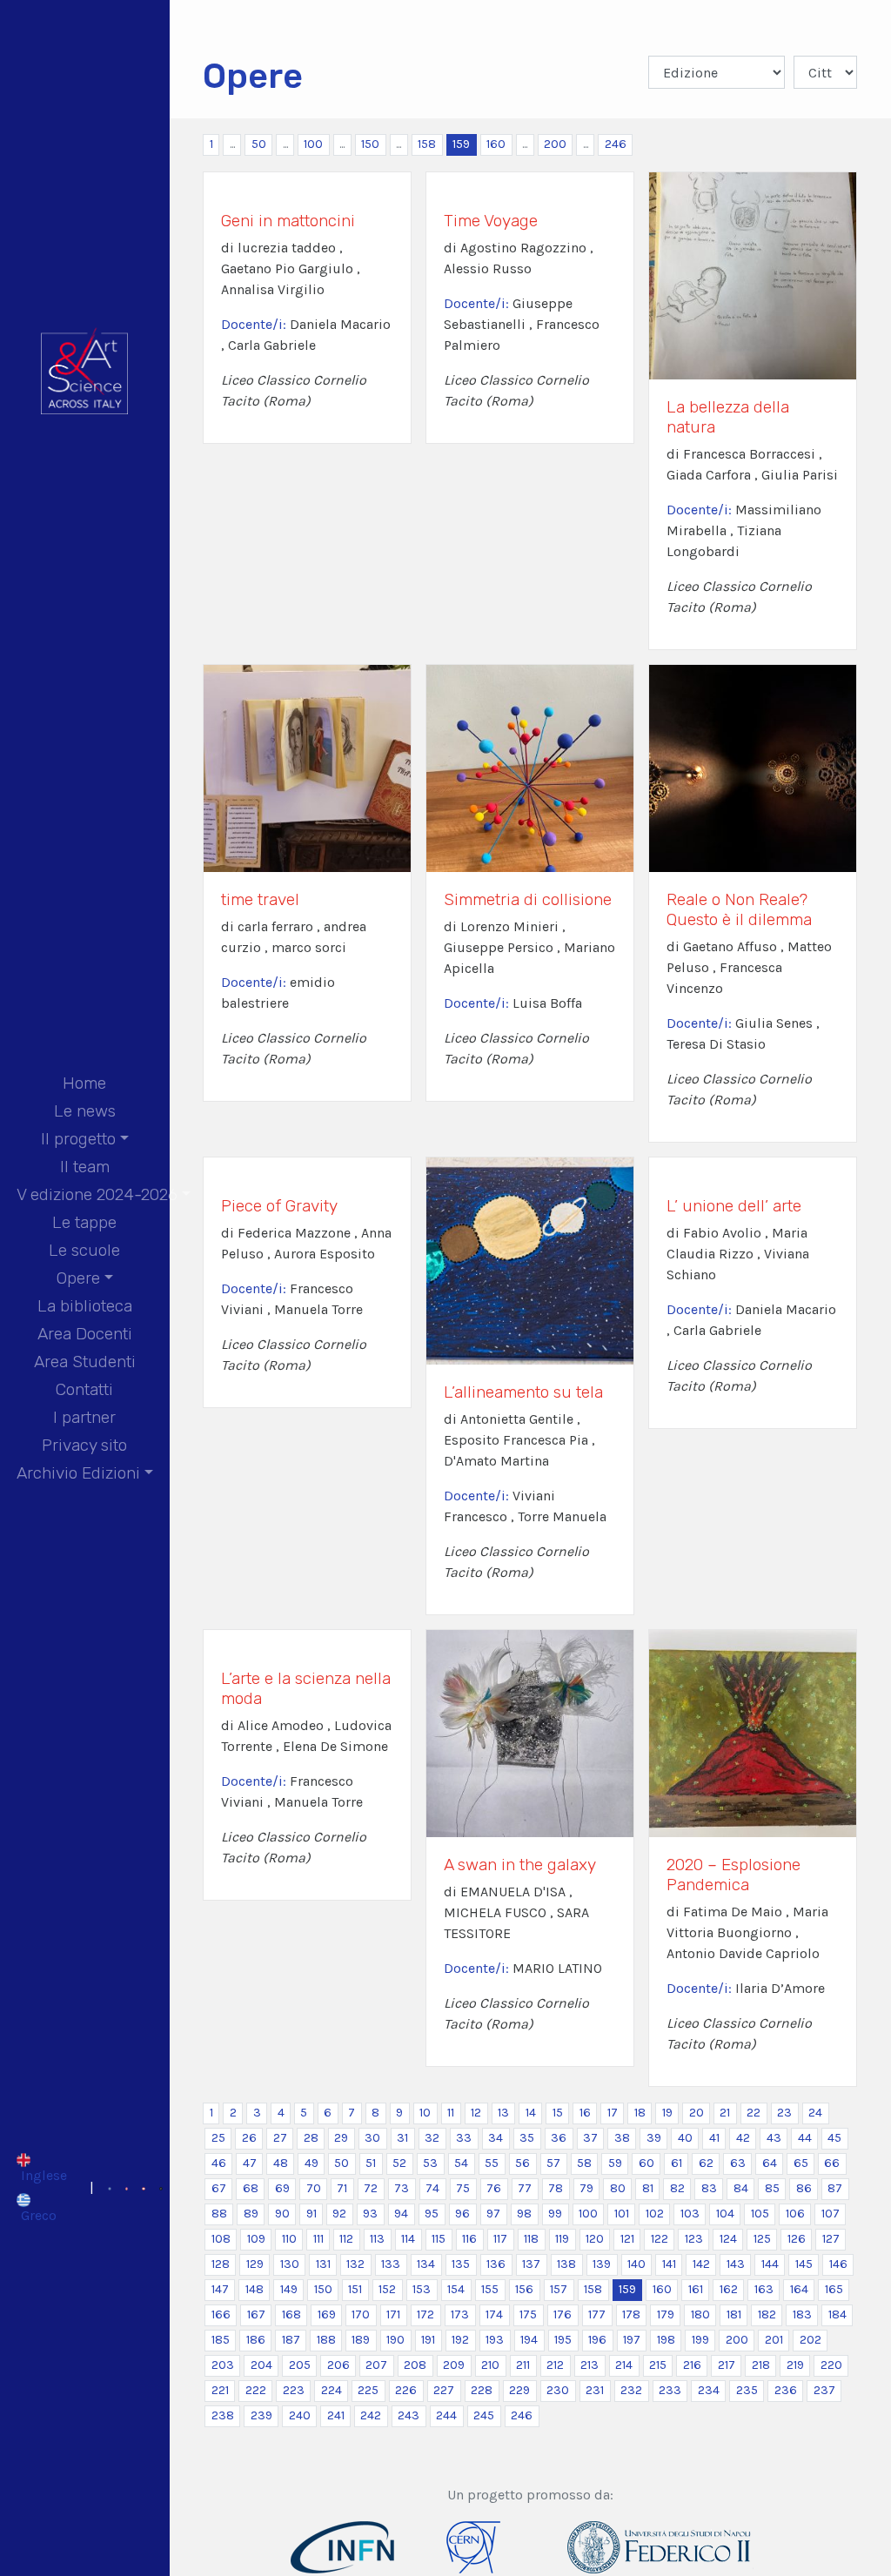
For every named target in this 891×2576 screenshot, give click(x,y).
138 (566, 2264)
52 (399, 2163)
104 (725, 2214)
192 (460, 2340)
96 (462, 2214)
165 (834, 2289)
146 (838, 2264)
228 (482, 2390)
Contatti (84, 1389)
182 (767, 2314)
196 (597, 2340)
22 (754, 2113)
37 (590, 2138)
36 (559, 2138)
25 (218, 2138)
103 (690, 2214)
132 (355, 2264)
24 (815, 2113)
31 (402, 2138)
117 (500, 2239)
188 (326, 2340)
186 (256, 2340)
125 (762, 2239)
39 (654, 2138)
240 (300, 2415)
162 (729, 2289)
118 (531, 2239)
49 (312, 2163)
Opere (78, 1278)
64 (770, 2163)
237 (824, 2390)
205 (300, 2365)
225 (368, 2390)
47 (250, 2163)
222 (256, 2390)
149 (289, 2289)
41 (714, 2138)
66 (832, 2163)
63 (738, 2163)
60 (646, 2163)
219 (795, 2365)
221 (220, 2390)
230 (558, 2390)
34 (496, 2138)
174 (494, 2314)
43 (774, 2138)
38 (622, 2138)
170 (361, 2314)
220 (831, 2365)
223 (294, 2390)
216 (692, 2365)
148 (255, 2289)
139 (602, 2264)
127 (831, 2239)
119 (562, 2239)
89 (251, 2214)
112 (346, 2239)
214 (624, 2365)
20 (697, 2113)
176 (563, 2314)
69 (282, 2188)
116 (469, 2239)
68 (251, 2188)
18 (640, 2113)
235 (747, 2390)
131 (323, 2264)
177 (597, 2314)
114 (408, 2239)
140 (636, 2264)
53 (430, 2163)
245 (484, 2415)
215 (658, 2365)
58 (584, 2163)
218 (761, 2365)
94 (401, 2214)
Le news (85, 1111)
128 (221, 2264)
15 (558, 2113)
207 (376, 2365)
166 (221, 2314)
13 (503, 2113)
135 (461, 2264)
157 (559, 2289)
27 (280, 2138)
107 (831, 2214)
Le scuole (84, 1250)
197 (632, 2340)
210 (490, 2365)
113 (377, 2239)
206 (338, 2365)
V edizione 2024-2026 (97, 1194)
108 (221, 2239)
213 (590, 2365)
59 (615, 2163)
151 (355, 2289)
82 (677, 2188)
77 (525, 2188)
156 (524, 2289)
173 (460, 2314)
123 (694, 2239)
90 (282, 2214)
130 (290, 2264)
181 (734, 2314)
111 (318, 2239)
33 (464, 2138)
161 (696, 2289)
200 (555, 144)
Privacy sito (84, 1445)
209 (454, 2365)
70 (314, 2188)
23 (784, 2113)
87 (835, 2188)
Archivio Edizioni (78, 1473)
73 (402, 2188)
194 (529, 2340)
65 (801, 2163)
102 (655, 2214)
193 (495, 2340)
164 (799, 2289)
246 (616, 144)
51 (371, 2163)
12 (476, 2113)
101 (622, 2214)
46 (219, 2163)
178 (631, 2314)
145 (804, 2264)
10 (425, 2113)
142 (701, 2264)
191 (428, 2340)
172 (425, 2314)
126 (797, 2239)
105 (760, 2214)
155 (490, 2289)
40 (685, 2138)
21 (725, 2113)
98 (524, 2214)
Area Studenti (85, 1362)
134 (426, 2264)
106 (795, 2214)
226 (406, 2390)
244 (446, 2415)
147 (220, 2289)
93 (370, 2214)
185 (221, 2340)
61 (677, 2163)
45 (834, 2138)
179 (666, 2314)
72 (371, 2188)
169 (327, 2314)
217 (727, 2365)
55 (492, 2163)
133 (391, 2264)
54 (461, 2163)
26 (249, 2138)
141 (669, 2264)
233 (670, 2390)
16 (585, 2113)
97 (493, 2214)
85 (772, 2188)
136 (496, 2264)
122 (660, 2239)
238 (223, 2415)
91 (312, 2214)
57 (553, 2163)
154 (456, 2289)
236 (786, 2390)
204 (261, 2365)
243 (409, 2415)
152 (387, 2289)
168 (291, 2314)
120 (595, 2239)
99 (555, 2214)
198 (666, 2340)
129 (255, 2264)
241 (336, 2415)
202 (811, 2340)
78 (556, 2188)
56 (523, 2163)
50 (259, 144)
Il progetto (78, 1139)
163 (764, 2289)
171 (393, 2314)
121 (627, 2239)
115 (439, 2239)
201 (774, 2340)
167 (256, 2314)
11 (451, 2113)
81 (648, 2188)
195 (563, 2340)
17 (613, 2113)
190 (395, 2340)
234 (709, 2390)
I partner (84, 1417)
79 (586, 2188)
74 (432, 2188)
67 (219, 2188)
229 (519, 2390)
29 (341, 2138)
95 (432, 2214)
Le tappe (84, 1222)
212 (555, 2365)
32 (432, 2138)
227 (444, 2390)
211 (523, 2365)
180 (700, 2314)
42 (743, 2138)
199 (700, 2340)
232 (631, 2390)
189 (361, 2340)
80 (618, 2188)
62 (706, 2163)
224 (332, 2390)
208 (415, 2365)
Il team (85, 1167)
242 (371, 2415)
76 (494, 2188)
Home (84, 1083)
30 (372, 2138)
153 (422, 2289)
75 (463, 2188)
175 (528, 2314)
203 (223, 2365)
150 (370, 144)
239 (261, 2415)
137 (531, 2264)
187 (291, 2340)
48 (281, 2163)
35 (527, 2138)
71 (342, 2188)
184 (837, 2314)
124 (728, 2239)
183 (802, 2314)
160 (496, 144)
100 (313, 144)
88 (219, 2214)
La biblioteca (85, 1306)
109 (256, 2239)
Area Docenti (85, 1334)
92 (339, 2214)
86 (804, 2188)
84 (741, 2188)
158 (427, 144)
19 (667, 2113)
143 (736, 2264)
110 (289, 2239)
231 (595, 2390)
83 (709, 2188)
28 (311, 2138)
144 (770, 2264)
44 (805, 2138)
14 (531, 2113)
